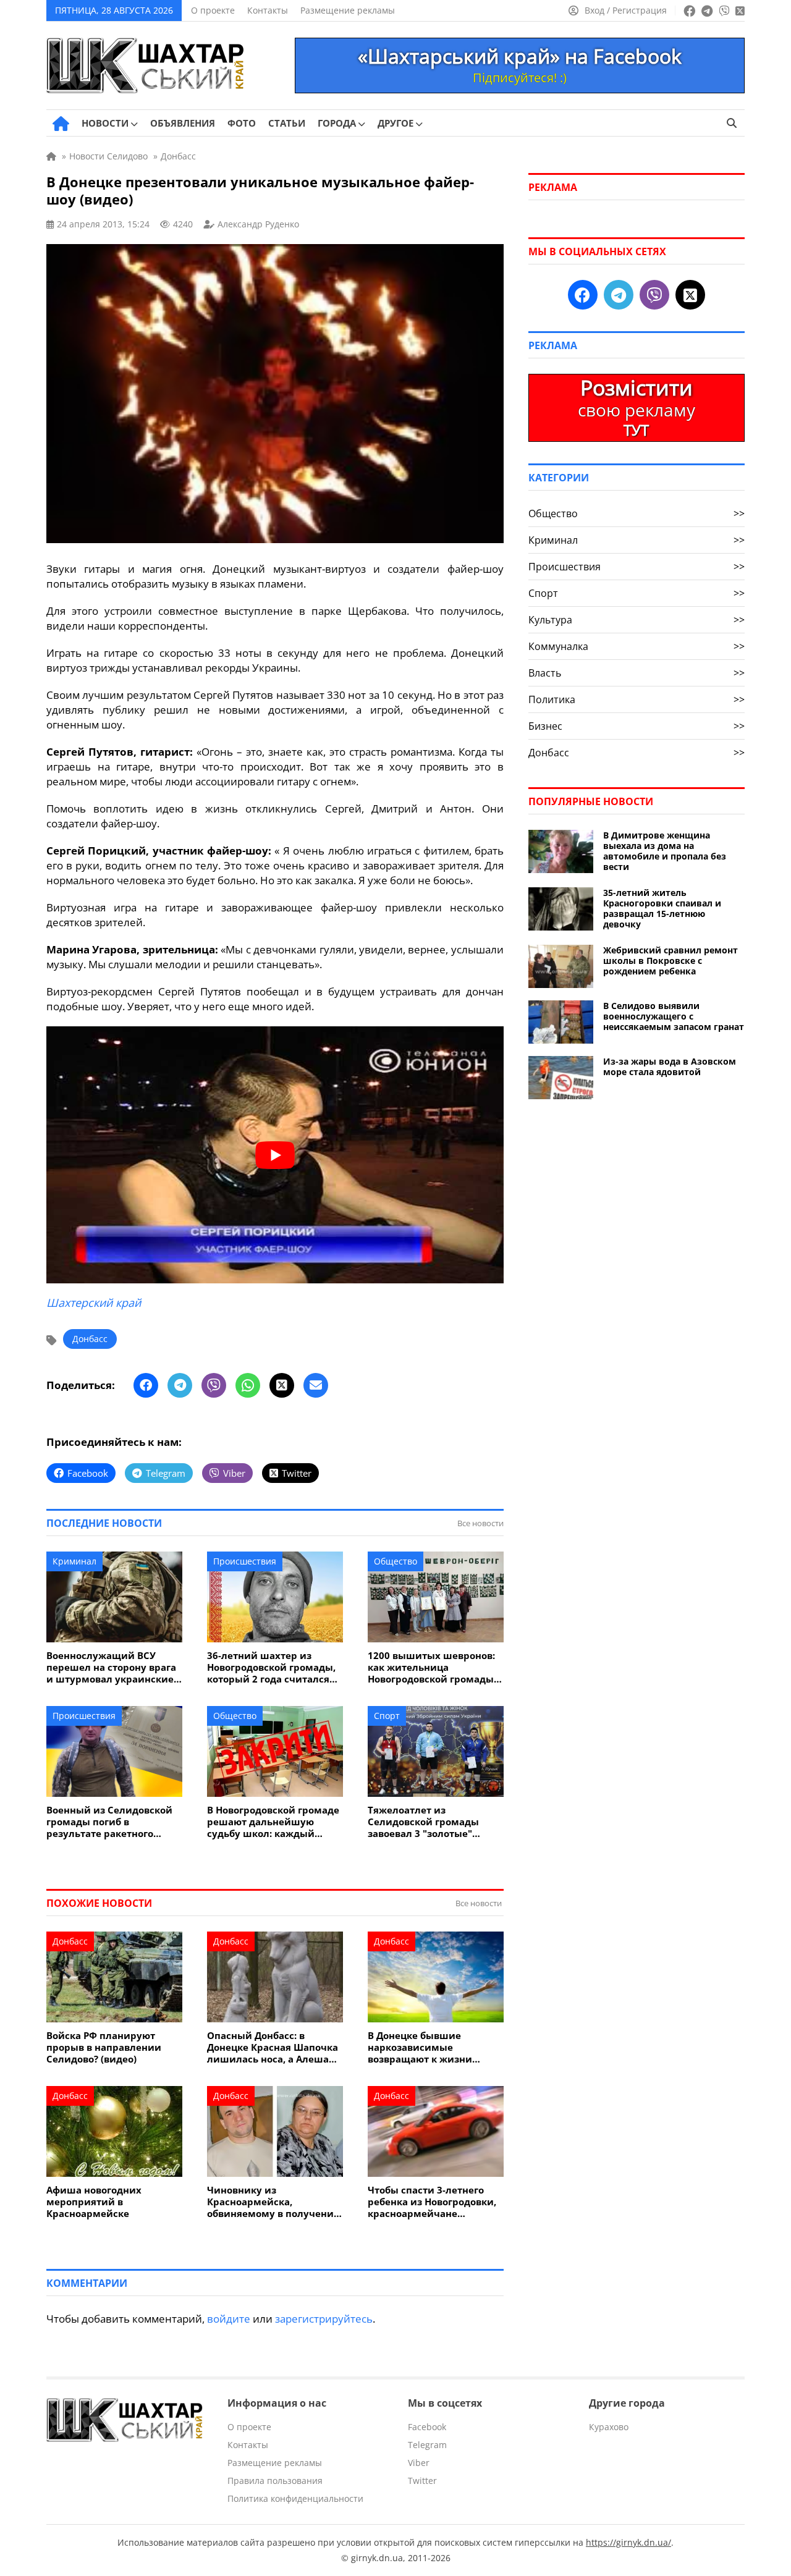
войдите (229, 2319)
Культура (637, 620)
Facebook (427, 2427)
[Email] (316, 1385)
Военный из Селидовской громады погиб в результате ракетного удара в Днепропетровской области (113, 1822)
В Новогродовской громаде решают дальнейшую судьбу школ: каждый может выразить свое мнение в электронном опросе (273, 1822)
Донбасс (90, 1339)
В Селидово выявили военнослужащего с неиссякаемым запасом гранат (674, 1016)
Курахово (609, 2427)
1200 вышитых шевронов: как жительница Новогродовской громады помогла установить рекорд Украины (431, 1667)
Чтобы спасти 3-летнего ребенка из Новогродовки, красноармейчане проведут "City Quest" (432, 2202)
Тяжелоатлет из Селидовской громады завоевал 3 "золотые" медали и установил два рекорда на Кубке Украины (434, 1822)
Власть (637, 673)
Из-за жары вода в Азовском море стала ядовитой (670, 1066)
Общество (395, 1561)
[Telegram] (180, 1385)
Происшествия (245, 1561)
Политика (637, 699)
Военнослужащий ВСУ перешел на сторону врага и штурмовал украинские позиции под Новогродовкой (111, 1667)
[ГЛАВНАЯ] (61, 124)
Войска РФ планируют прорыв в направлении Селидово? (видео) (104, 2047)
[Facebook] (146, 1385)
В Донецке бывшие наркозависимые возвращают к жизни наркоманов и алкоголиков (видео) (435, 2047)
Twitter (422, 2481)
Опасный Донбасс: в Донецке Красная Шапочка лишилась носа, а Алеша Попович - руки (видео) (273, 2047)
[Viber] (214, 1385)
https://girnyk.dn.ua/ (628, 2542)
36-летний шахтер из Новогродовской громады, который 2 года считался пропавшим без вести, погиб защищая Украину (271, 1667)
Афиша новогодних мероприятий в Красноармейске (94, 2202)
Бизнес (637, 726)
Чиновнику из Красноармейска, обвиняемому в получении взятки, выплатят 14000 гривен (274, 2202)
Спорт (387, 1716)
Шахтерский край (94, 1303)
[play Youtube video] (275, 1155)
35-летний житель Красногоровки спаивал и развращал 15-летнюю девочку (662, 908)
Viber (419, 2463)
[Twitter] (282, 1385)
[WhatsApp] (248, 1385)
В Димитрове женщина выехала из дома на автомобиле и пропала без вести (665, 851)
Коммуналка (637, 646)
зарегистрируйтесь (324, 2319)
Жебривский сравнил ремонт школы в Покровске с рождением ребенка (670, 961)
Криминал (74, 1561)
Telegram (427, 2445)
